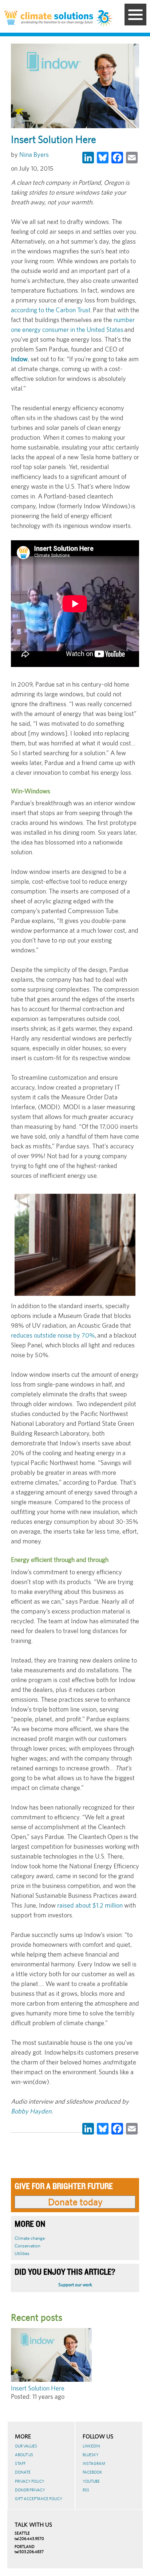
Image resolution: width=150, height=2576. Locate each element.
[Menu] (135, 15)
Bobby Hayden (31, 2111)
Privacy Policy (30, 2481)
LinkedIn (91, 2446)
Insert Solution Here (38, 2388)
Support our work (75, 2285)
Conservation (27, 2246)
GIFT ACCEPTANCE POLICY (39, 2499)
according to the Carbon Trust (51, 310)
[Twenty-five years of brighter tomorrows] (104, 19)
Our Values (26, 2446)
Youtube (91, 2481)
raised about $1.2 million (90, 1905)
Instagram (94, 2463)
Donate (23, 2472)
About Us (24, 2455)
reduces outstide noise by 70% (53, 1335)
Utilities (22, 2253)
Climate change (30, 2238)
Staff (20, 2463)
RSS (86, 2490)
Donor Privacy (30, 2490)
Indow (19, 359)
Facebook (92, 2472)
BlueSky (91, 2455)
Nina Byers (34, 154)
